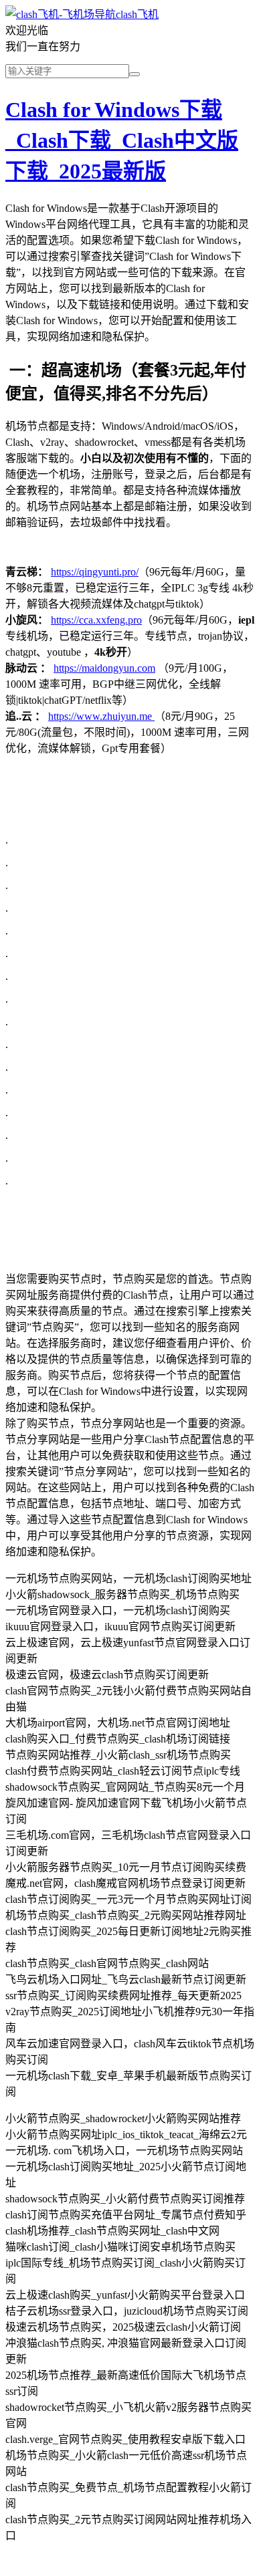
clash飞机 (137, 14)
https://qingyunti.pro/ (95, 572)
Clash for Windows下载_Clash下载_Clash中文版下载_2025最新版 (122, 140)
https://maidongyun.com (104, 668)
